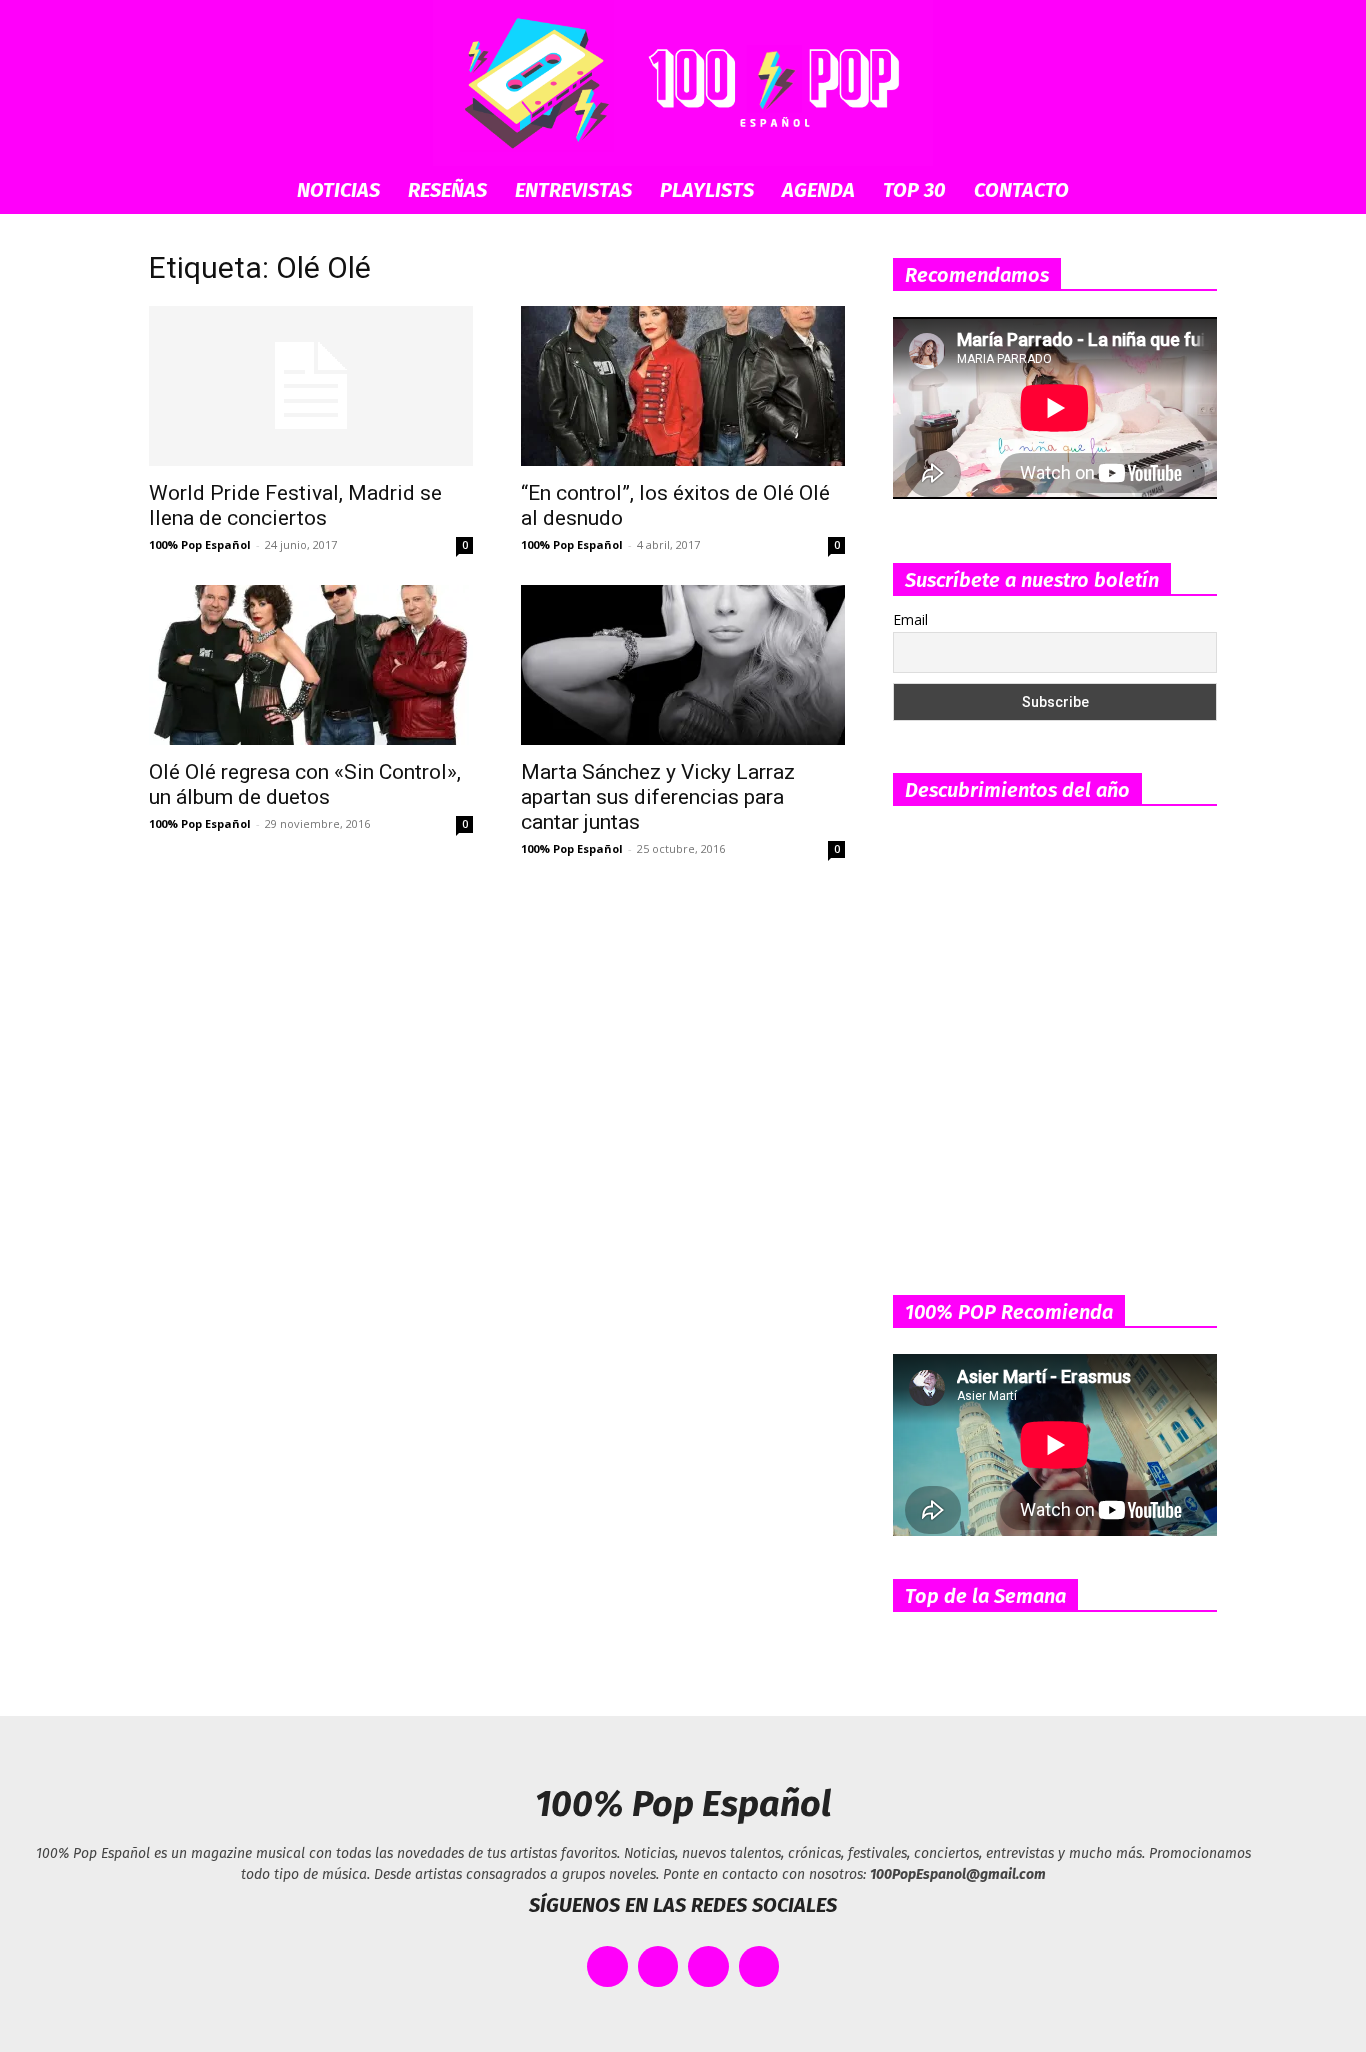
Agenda (818, 190)
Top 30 (914, 190)
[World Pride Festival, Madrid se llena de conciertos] (311, 386)
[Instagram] (708, 1966)
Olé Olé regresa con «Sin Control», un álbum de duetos (305, 784)
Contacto (1021, 190)
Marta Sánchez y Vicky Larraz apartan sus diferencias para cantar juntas (658, 797)
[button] (1193, 191)
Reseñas (447, 190)
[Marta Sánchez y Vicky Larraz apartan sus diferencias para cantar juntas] (683, 665)
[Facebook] (607, 1966)
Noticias (338, 190)
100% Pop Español (200, 544)
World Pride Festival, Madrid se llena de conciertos (295, 505)
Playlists (707, 190)
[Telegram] (759, 1966)
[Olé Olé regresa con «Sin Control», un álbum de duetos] (311, 665)
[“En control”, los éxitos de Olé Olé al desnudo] (683, 386)
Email (910, 619)
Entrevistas (573, 190)
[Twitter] (658, 1966)
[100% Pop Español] (683, 83)
